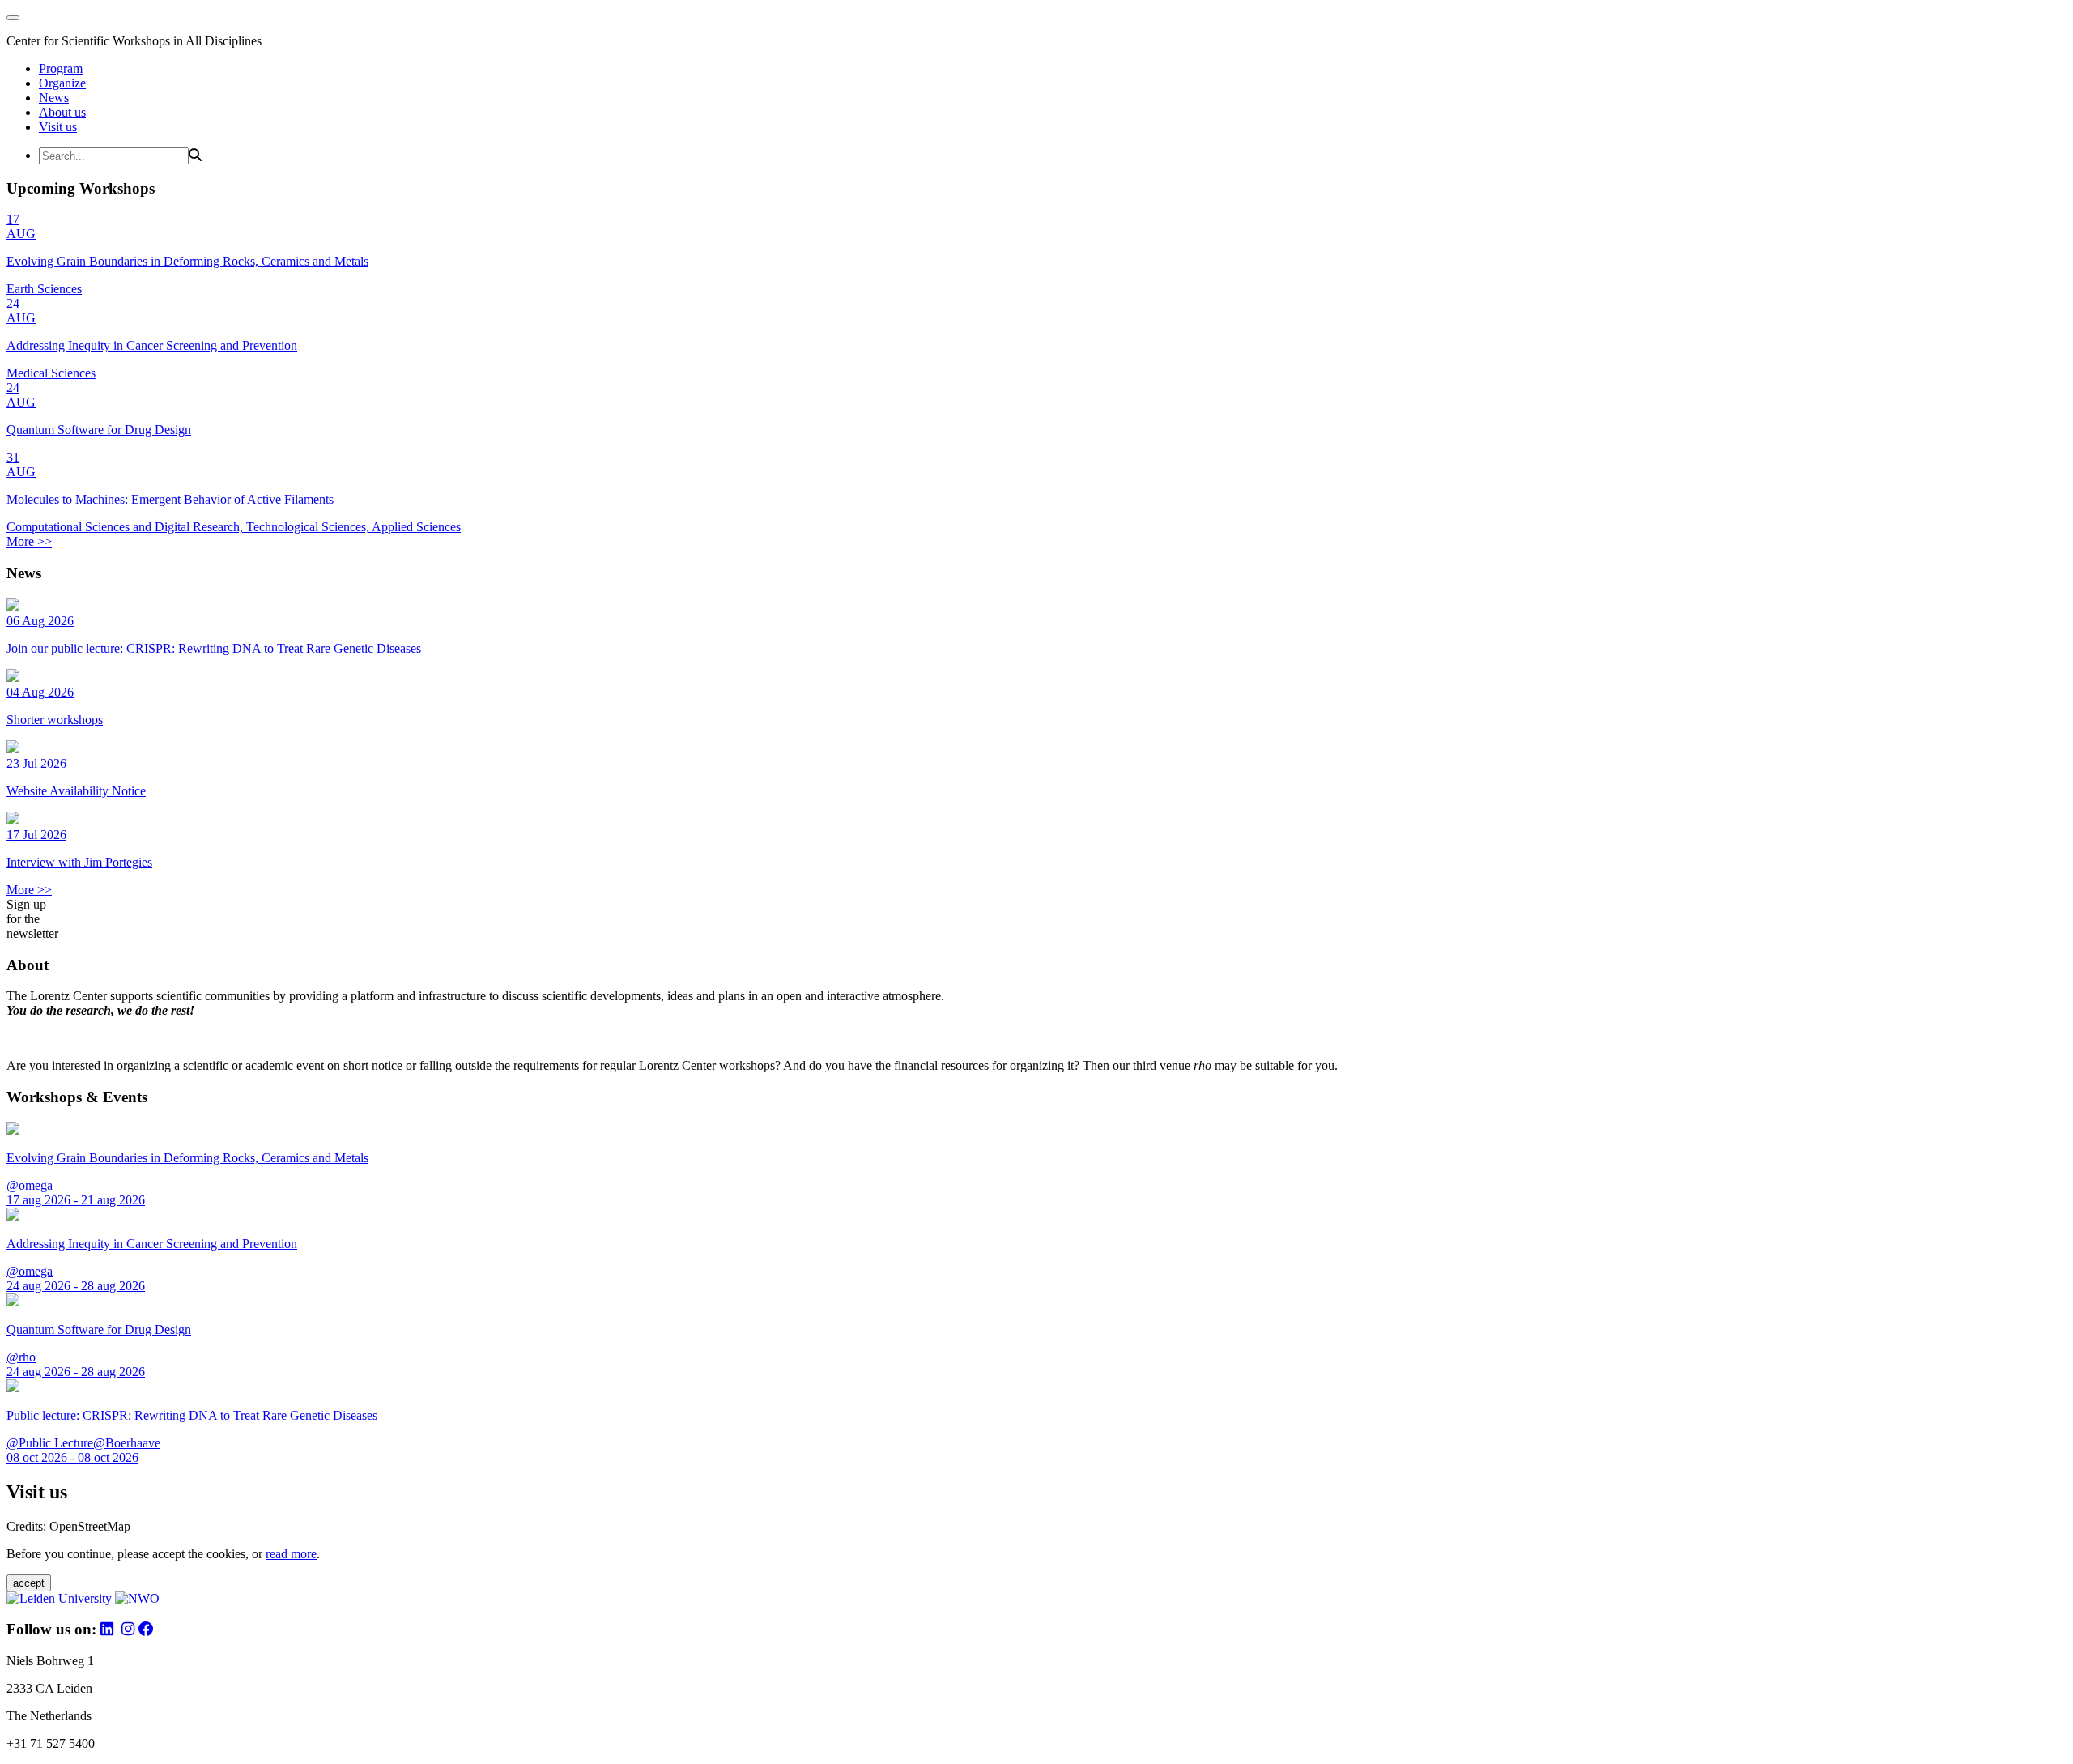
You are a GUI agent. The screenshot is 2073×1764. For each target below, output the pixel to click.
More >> (29, 541)
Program (61, 68)
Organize (62, 83)
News (54, 98)
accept (29, 1583)
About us (62, 112)
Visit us (58, 127)
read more (291, 1554)
